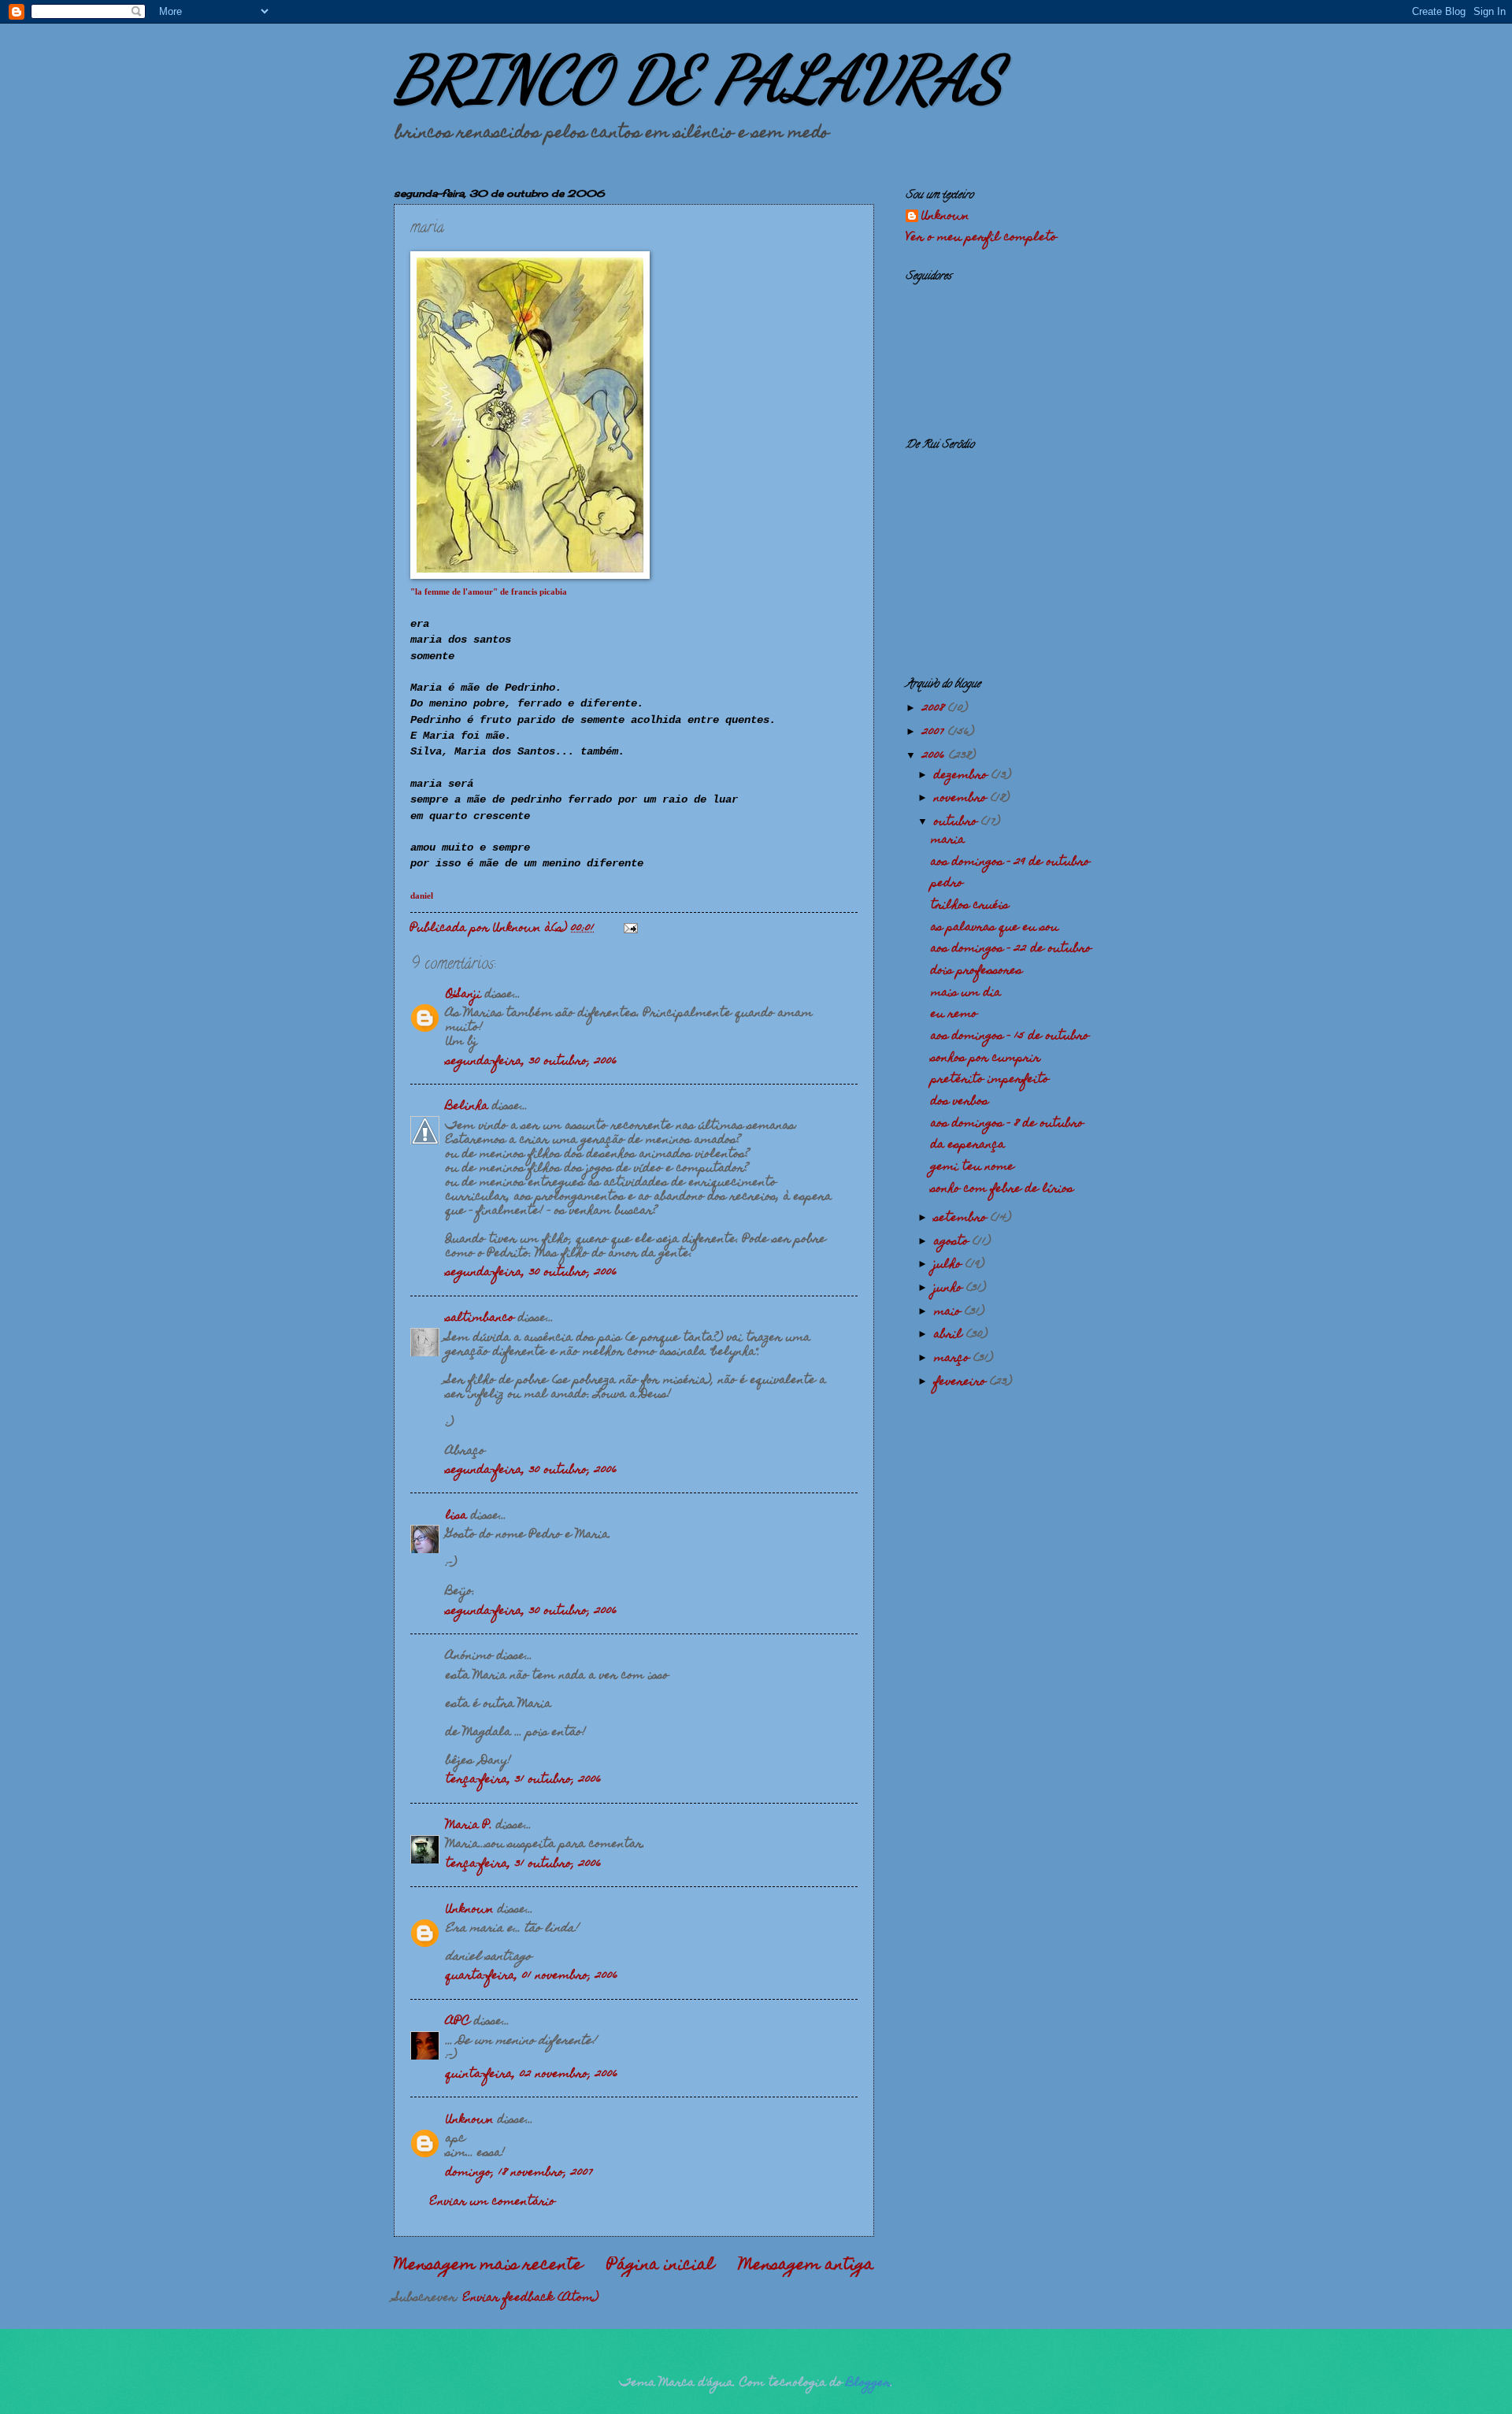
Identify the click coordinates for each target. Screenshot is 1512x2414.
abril (950, 1335)
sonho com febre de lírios (1002, 1189)
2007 (935, 732)
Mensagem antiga (806, 2266)
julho (950, 1265)
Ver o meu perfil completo (981, 238)
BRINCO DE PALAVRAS (698, 79)
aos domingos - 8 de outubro (1007, 1124)
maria (948, 840)
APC (458, 2022)
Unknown (470, 1910)
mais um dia (966, 993)
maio (949, 1312)
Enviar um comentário (493, 2202)
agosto (953, 1242)
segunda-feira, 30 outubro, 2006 (532, 1062)
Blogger (869, 2383)
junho (950, 1289)
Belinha (467, 1107)
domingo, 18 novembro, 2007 (519, 2173)
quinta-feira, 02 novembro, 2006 (532, 2075)
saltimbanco (480, 1318)
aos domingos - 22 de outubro (1011, 949)
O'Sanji (463, 995)
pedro (947, 884)
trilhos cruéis (970, 906)
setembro (962, 1218)
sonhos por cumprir (986, 1059)
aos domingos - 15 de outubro (1010, 1036)
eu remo (954, 1014)
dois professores (976, 971)
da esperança (968, 1145)
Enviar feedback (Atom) (531, 2298)
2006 (936, 756)
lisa (456, 1516)
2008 (935, 709)
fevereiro (962, 1382)
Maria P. (469, 1826)
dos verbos (960, 1102)
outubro (958, 822)
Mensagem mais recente (488, 2266)
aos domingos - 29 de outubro (1010, 862)
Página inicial (661, 2266)
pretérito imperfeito (990, 1080)
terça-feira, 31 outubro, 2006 (524, 1780)
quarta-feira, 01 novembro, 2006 (532, 1976)
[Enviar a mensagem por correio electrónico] (630, 929)
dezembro (963, 776)
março (954, 1359)
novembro (962, 799)
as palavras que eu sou (995, 928)
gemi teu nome (973, 1167)
